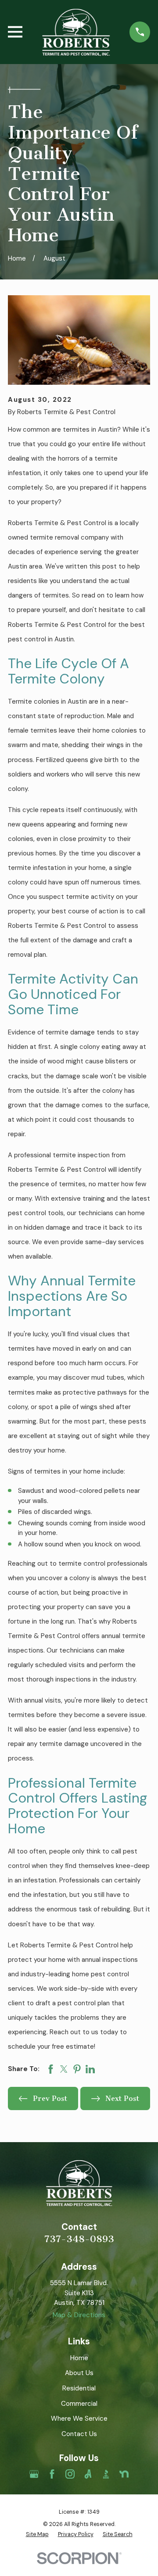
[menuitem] (37, 2535)
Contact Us (79, 2434)
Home (79, 2358)
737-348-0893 (79, 2239)
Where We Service (79, 2419)
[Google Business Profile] (34, 2474)
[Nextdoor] (124, 2474)
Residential (79, 2388)
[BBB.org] (106, 2474)
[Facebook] (52, 2474)
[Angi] (88, 2474)
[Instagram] (70, 2474)
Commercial (79, 2404)
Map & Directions (79, 2315)
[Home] (76, 32)
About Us (79, 2373)
